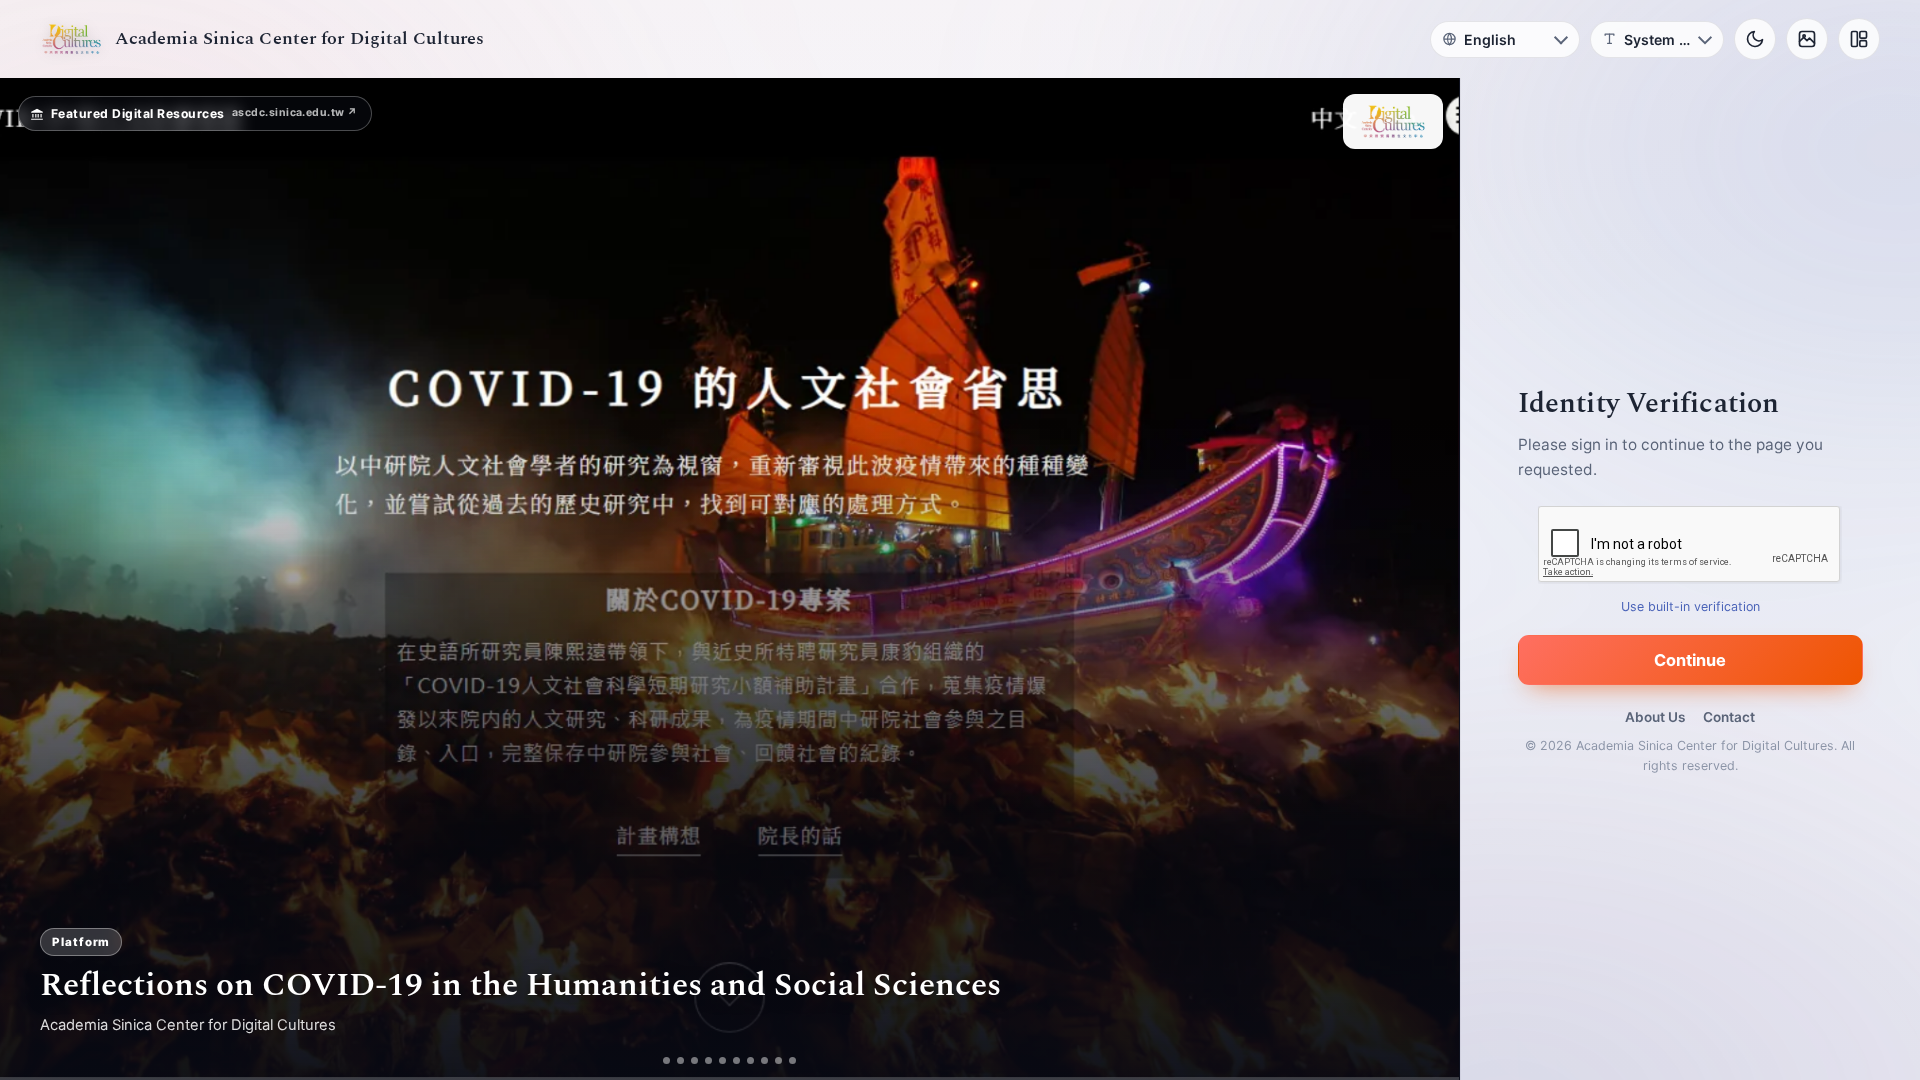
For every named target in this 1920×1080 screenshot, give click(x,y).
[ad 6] (736, 1060)
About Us (1655, 717)
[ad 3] (694, 1060)
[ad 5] (722, 1060)
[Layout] (1859, 39)
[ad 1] (666, 1060)
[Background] (1807, 39)
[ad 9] (778, 1060)
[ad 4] (708, 1060)
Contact (1729, 717)
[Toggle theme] (1755, 39)
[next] (1423, 579)
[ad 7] (750, 1060)
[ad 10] (792, 1060)
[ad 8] (764, 1060)
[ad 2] (680, 1060)
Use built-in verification (1690, 606)
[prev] (36, 579)
